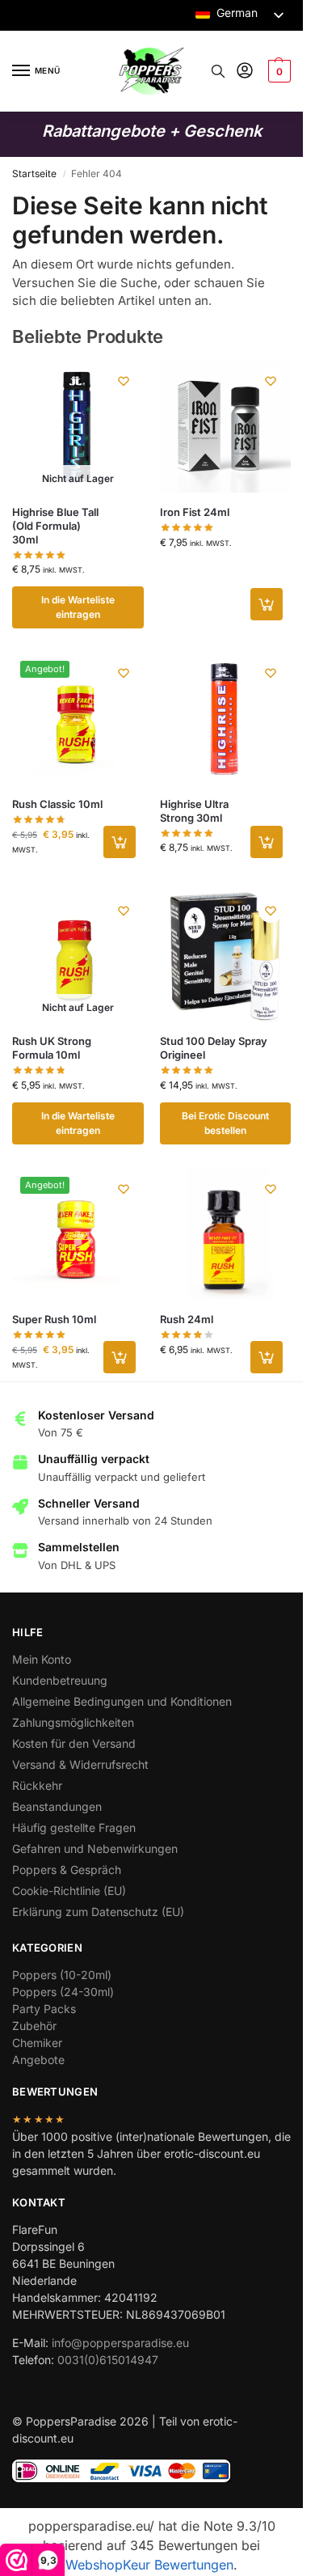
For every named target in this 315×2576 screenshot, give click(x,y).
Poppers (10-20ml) (62, 1975)
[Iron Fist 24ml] (226, 427)
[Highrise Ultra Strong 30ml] (226, 719)
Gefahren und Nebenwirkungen (95, 1848)
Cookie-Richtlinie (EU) (69, 1891)
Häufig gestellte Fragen (74, 1827)
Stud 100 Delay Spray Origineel (214, 1048)
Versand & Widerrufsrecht (80, 1764)
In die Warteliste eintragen (78, 607)
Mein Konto (42, 1659)
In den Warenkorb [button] (267, 604)
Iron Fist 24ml (195, 512)
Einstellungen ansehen (152, 1406)
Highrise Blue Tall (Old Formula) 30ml (55, 526)
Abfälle (152, 1362)
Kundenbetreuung (60, 1680)
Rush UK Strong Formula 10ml (52, 1048)
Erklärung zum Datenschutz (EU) (98, 1912)
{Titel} (130, 1436)
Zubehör (34, 2026)
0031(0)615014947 (108, 2360)
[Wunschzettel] (124, 381)
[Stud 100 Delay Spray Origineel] (226, 956)
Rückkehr (37, 1785)
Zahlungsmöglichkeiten (73, 1722)
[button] (279, 1148)
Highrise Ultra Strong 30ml (194, 811)
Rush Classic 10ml (57, 804)
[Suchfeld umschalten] (218, 71)
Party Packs (44, 2009)
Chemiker (37, 2043)
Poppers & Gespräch (67, 1870)
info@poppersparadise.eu (120, 2343)
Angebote (38, 2060)
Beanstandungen (57, 1806)
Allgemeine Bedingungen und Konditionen (122, 1701)
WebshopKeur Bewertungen (149, 2565)
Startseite (34, 173)
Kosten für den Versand (74, 1743)
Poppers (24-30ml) (63, 1992)
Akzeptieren (152, 1317)
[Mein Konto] (245, 72)
